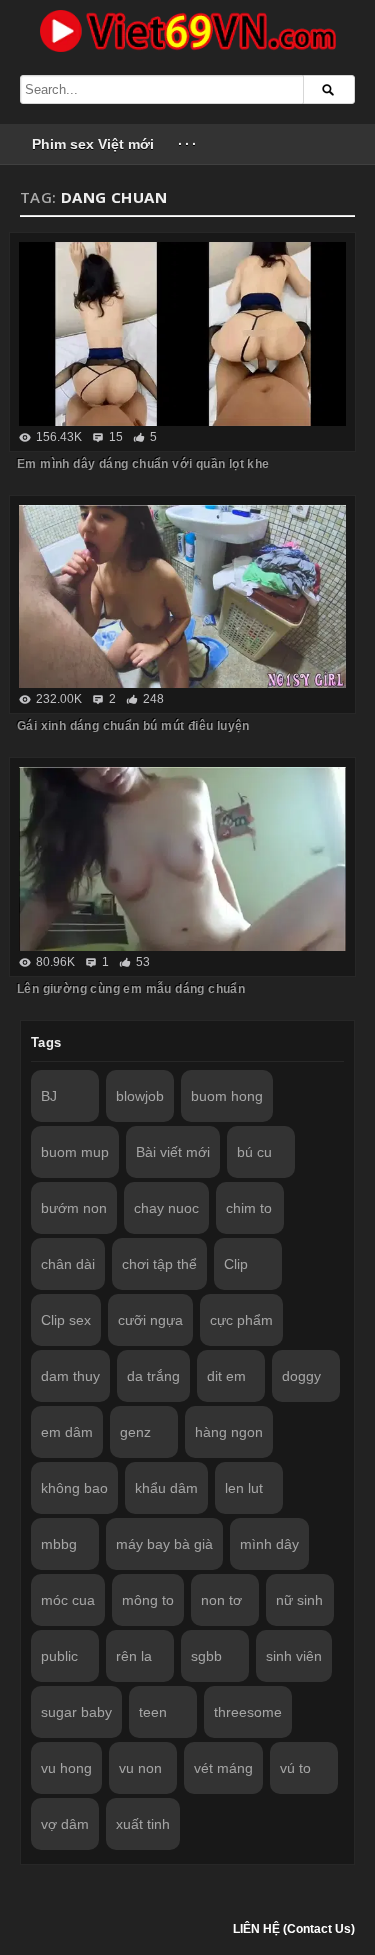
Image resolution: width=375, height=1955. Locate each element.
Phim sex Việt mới (93, 144)
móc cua (68, 1600)
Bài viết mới (173, 1152)
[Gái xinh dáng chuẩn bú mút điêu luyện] (182, 597)
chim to (249, 1208)
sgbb (206, 1656)
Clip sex (66, 1320)
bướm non (74, 1208)
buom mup (75, 1152)
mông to (148, 1600)
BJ (49, 1096)
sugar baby (76, 1712)
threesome (248, 1712)
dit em (226, 1376)
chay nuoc (166, 1208)
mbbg (59, 1544)
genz (135, 1432)
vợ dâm (65, 1824)
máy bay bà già (164, 1544)
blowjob (140, 1096)
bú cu (254, 1152)
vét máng (223, 1768)
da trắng (153, 1376)
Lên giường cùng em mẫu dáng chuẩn (131, 989)
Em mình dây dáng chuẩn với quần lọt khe (143, 464)
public (59, 1656)
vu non (140, 1768)
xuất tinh (143, 1824)
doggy (301, 1376)
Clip (236, 1264)
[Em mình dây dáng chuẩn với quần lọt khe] (182, 334)
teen (153, 1712)
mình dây (269, 1544)
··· (188, 144)
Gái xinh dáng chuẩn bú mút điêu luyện (133, 726)
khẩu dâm (166, 1488)
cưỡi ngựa (150, 1320)
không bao (74, 1488)
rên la (134, 1656)
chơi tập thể (159, 1264)
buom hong (227, 1096)
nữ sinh (299, 1600)
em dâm (67, 1432)
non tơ (221, 1600)
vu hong (66, 1768)
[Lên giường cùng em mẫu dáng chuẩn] (182, 859)
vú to (295, 1768)
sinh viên (294, 1656)
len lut (244, 1488)
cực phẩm (241, 1320)
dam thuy (70, 1376)
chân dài (68, 1264)
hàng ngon (229, 1432)
